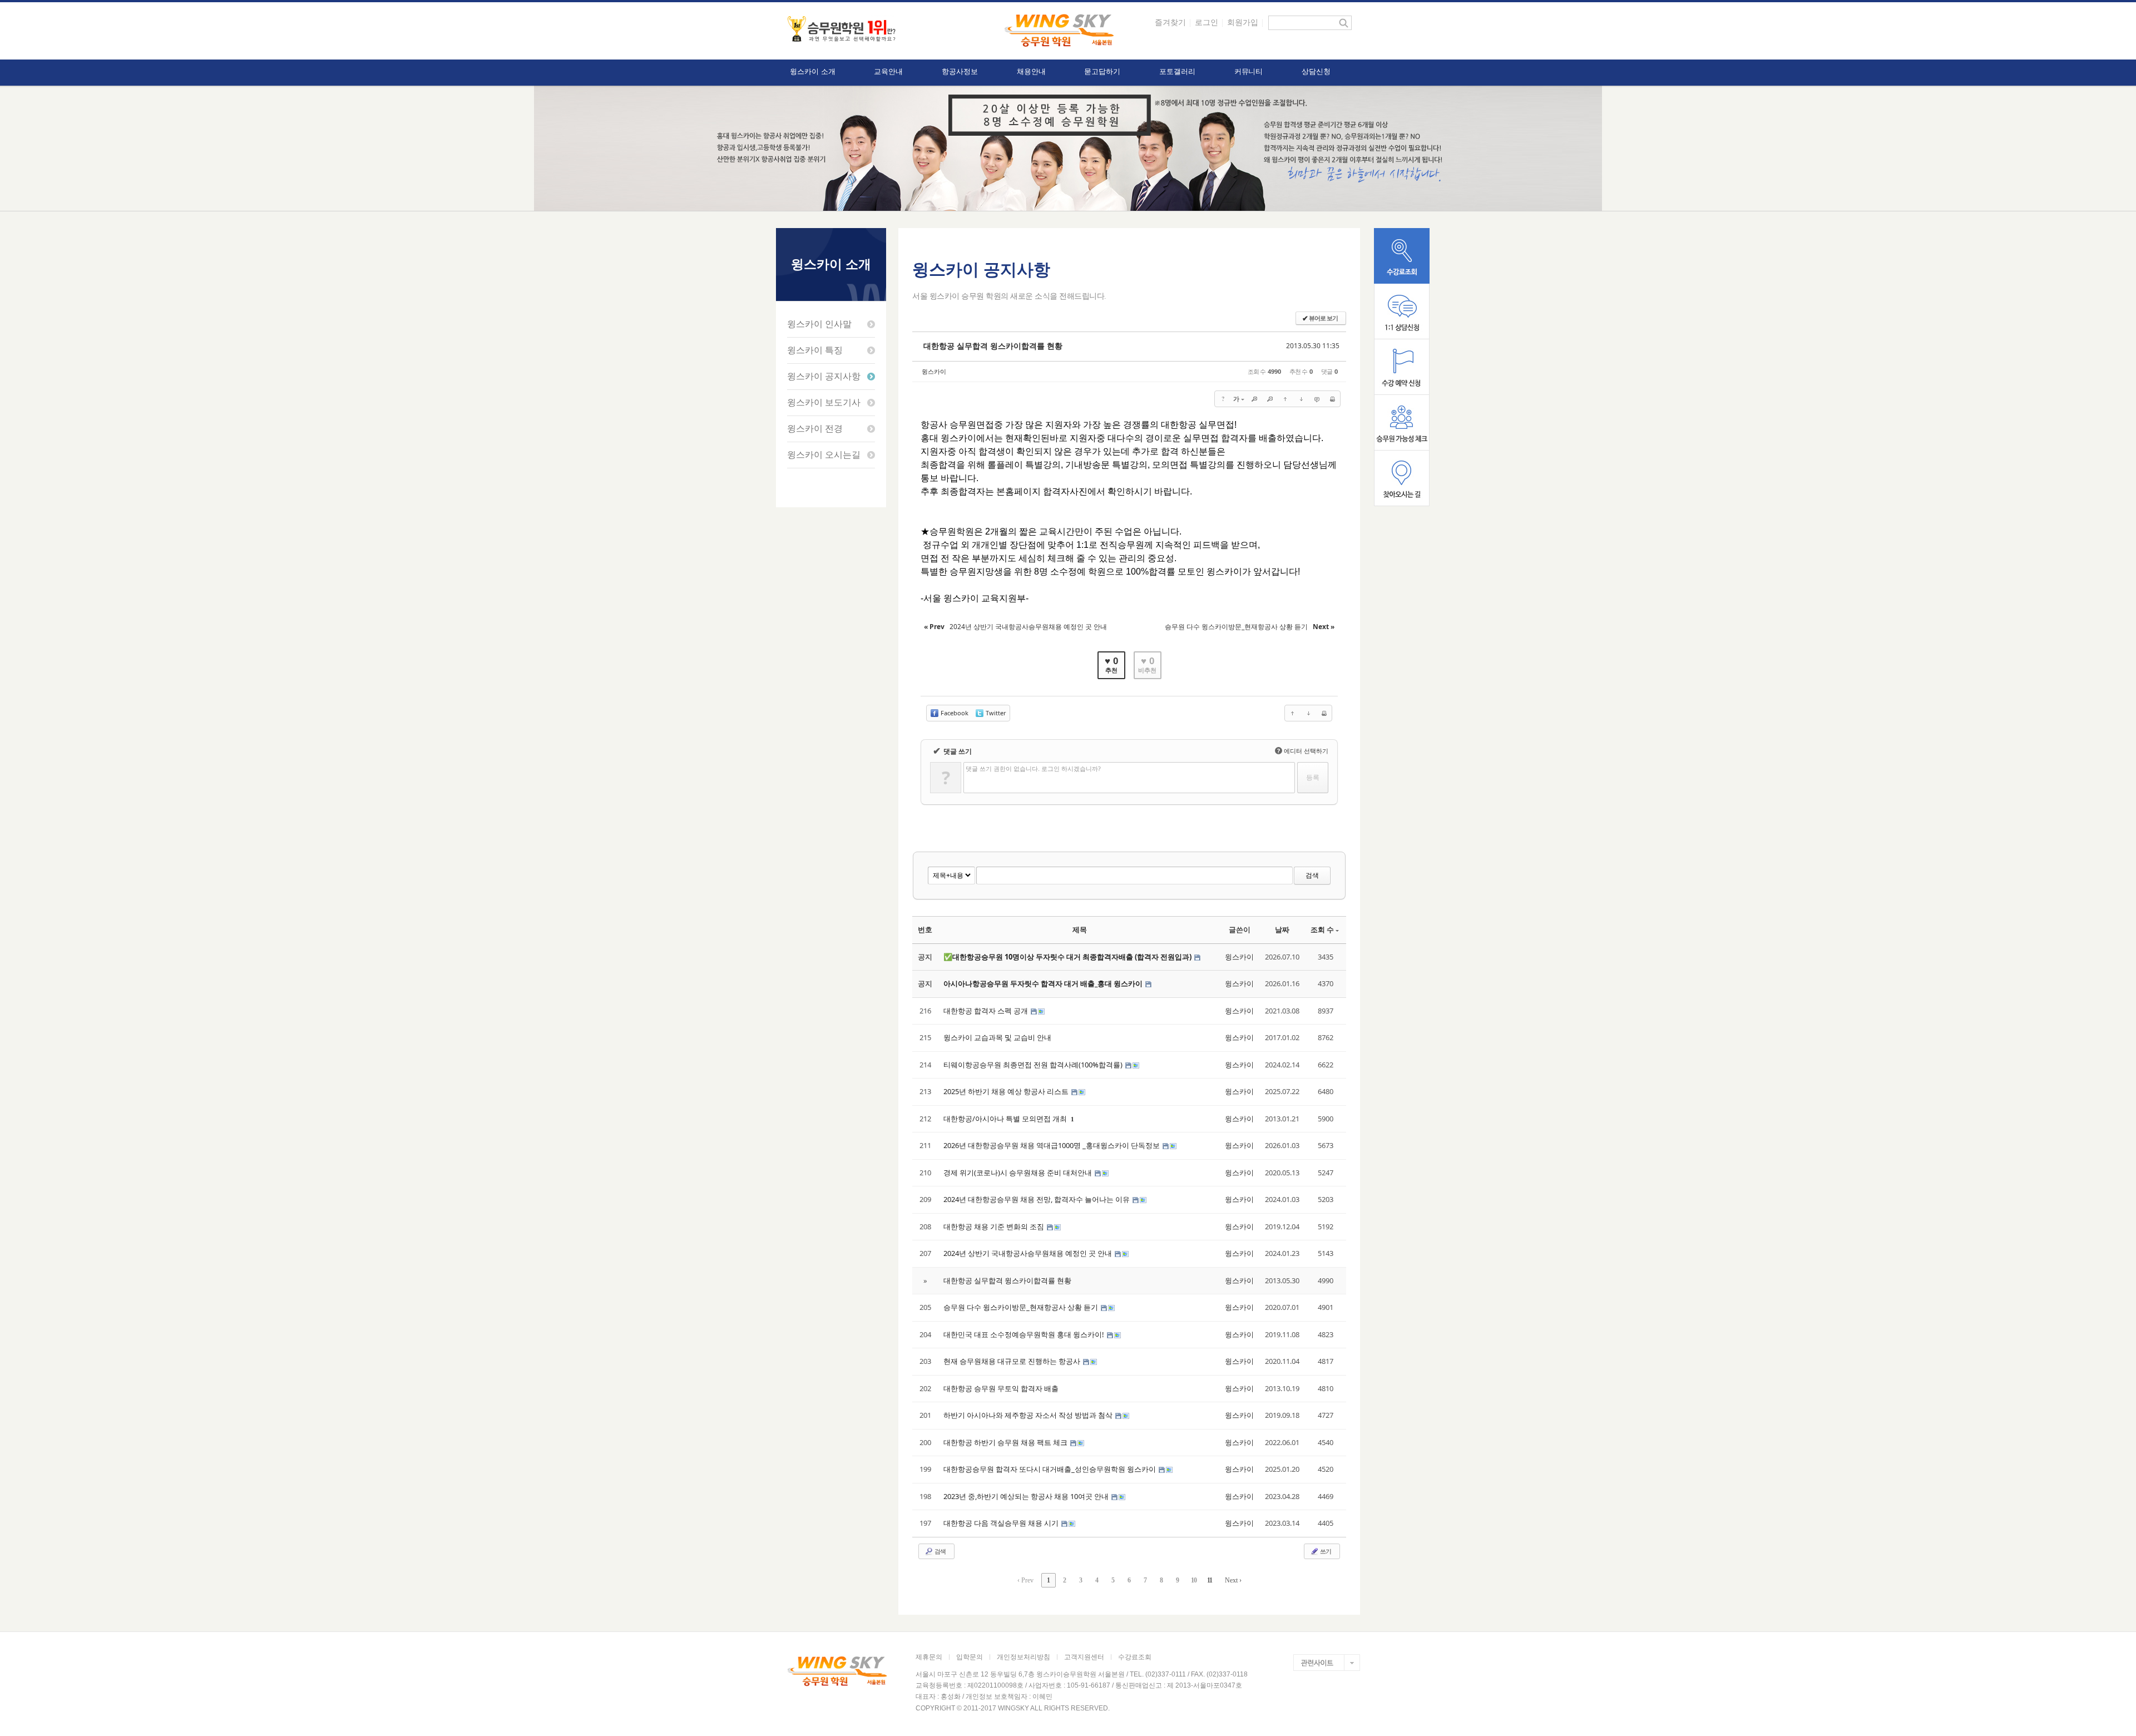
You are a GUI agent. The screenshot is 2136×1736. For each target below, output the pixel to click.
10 (1194, 1580)
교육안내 (888, 71)
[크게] (1254, 399)
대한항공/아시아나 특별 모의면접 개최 (1006, 1119)
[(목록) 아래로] (1301, 399)
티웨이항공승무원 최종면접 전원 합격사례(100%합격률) (1034, 1065)
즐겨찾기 (1170, 22)
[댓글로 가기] (1317, 399)
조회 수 (1322, 929)
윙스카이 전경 (815, 429)
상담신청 (1316, 71)
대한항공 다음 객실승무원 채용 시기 (1002, 1523)
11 (1210, 1580)
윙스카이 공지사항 (824, 376)
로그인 (1207, 22)
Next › (1233, 1580)
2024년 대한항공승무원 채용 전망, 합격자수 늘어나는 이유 (1037, 1199)
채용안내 (1031, 71)
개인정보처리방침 (1023, 1657)
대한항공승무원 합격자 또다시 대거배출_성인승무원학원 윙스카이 (1050, 1469)
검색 (1312, 875)
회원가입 (1243, 22)
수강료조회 (1135, 1657)
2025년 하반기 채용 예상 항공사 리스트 (1007, 1091)
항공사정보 (960, 71)
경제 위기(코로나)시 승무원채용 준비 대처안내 (1018, 1173)
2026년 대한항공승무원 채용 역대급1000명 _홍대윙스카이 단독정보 (1052, 1145)
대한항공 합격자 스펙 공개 (987, 1011)
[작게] (1270, 399)
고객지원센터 (1084, 1657)
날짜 (1282, 929)
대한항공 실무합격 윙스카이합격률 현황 (993, 346)
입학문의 (970, 1657)
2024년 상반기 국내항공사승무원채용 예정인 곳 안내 (1029, 1253)
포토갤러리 (1177, 71)
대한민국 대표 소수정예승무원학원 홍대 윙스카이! (1025, 1334)
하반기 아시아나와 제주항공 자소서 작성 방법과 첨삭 (1029, 1415)
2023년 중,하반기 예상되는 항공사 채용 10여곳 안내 (1027, 1496)
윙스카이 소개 (812, 71)
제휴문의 (929, 1657)
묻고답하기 (1102, 71)
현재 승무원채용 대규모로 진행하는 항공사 (1013, 1361)
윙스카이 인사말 (819, 324)
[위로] (1285, 399)
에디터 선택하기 (1303, 751)
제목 (1080, 929)
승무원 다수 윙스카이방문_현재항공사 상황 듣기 (1022, 1307)
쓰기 (1325, 1551)
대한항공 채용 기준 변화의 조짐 (995, 1226)
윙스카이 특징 (815, 350)
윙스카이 (934, 371)
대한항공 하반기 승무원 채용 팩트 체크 (1006, 1442)
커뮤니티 (1249, 71)
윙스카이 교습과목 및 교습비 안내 (997, 1037)
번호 (925, 929)
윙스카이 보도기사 (824, 402)
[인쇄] (1332, 399)
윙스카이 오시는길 (824, 455)
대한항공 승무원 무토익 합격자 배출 (1001, 1388)
